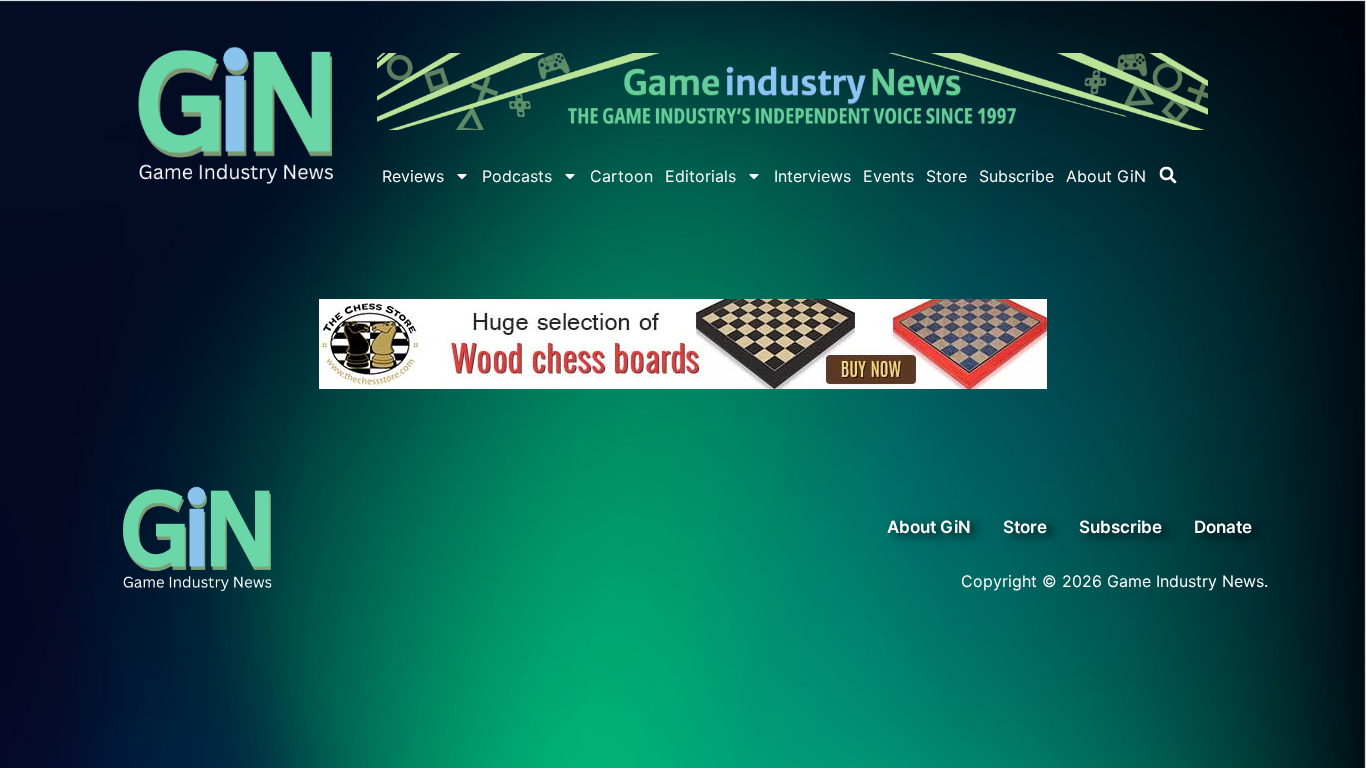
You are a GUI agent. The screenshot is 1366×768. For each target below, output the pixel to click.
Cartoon (621, 176)
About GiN (1106, 176)
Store (946, 176)
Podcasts (517, 176)
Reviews (413, 176)
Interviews (812, 176)
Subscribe (1016, 176)
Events (888, 176)
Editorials (700, 176)
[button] (1168, 175)
